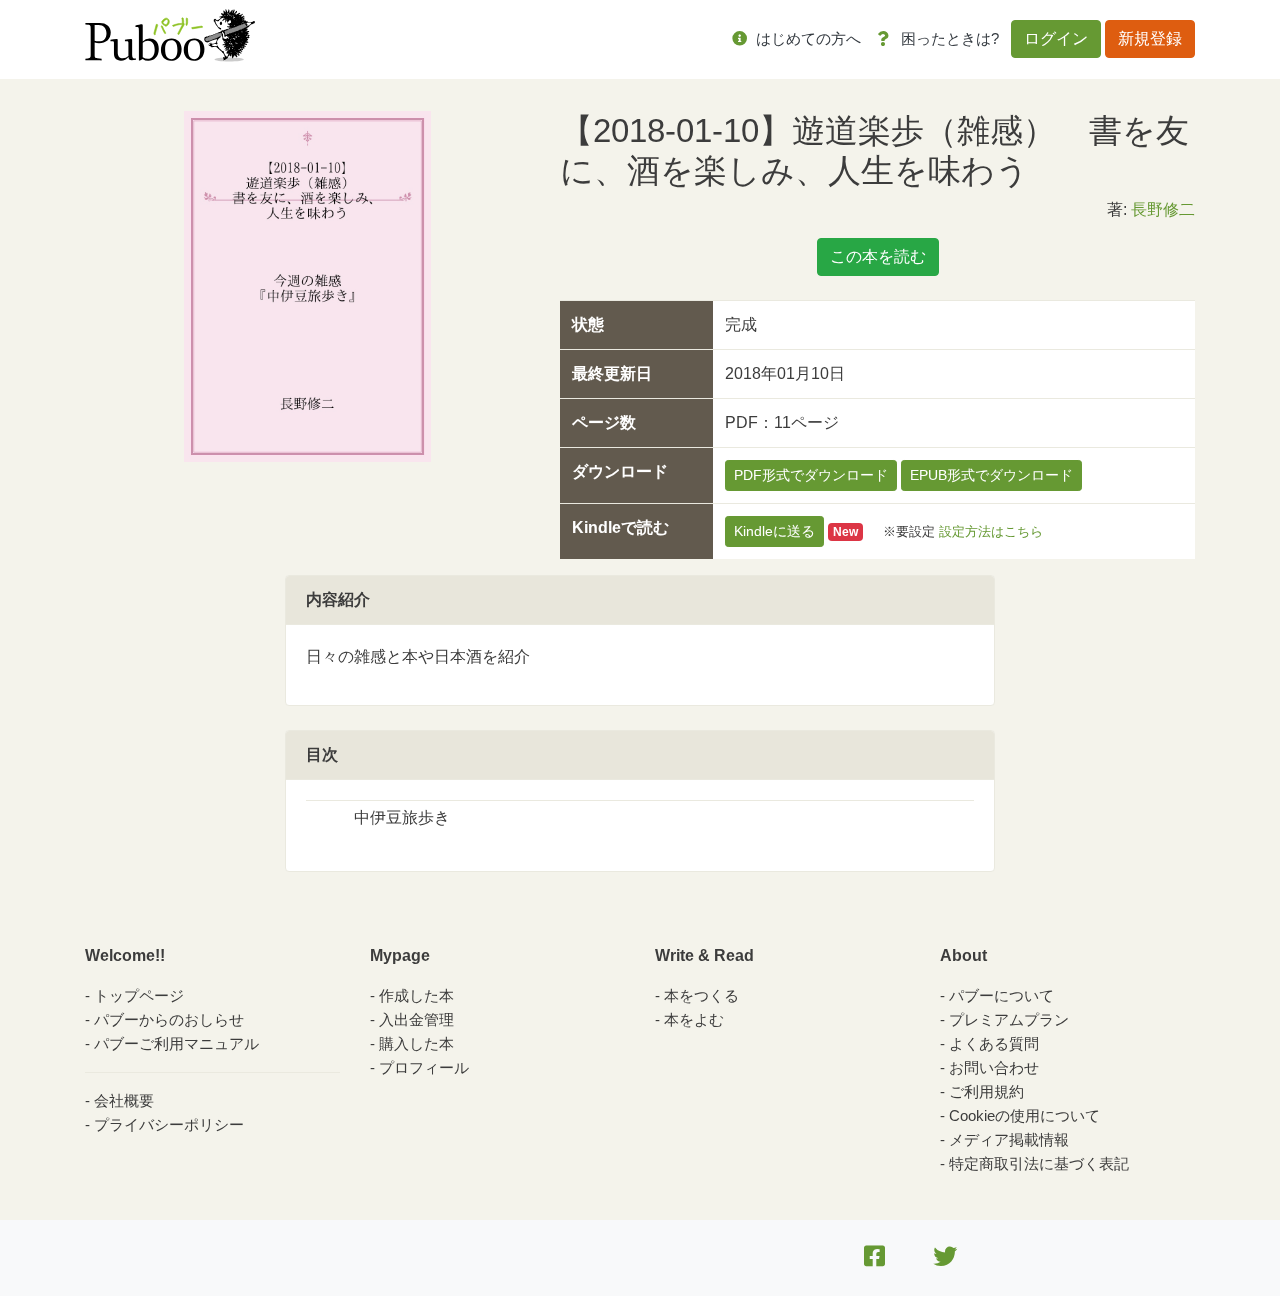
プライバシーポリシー (169, 1124)
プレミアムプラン (1009, 1019)
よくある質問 (994, 1043)
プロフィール (424, 1067)
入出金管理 (416, 1019)
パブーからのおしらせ (169, 1019)
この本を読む (878, 256)
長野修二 (1163, 209)
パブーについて (1001, 995)
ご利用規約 (986, 1091)
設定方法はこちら (991, 531)
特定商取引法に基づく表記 (1039, 1163)
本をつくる (701, 995)
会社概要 (124, 1100)
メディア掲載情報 (1009, 1139)
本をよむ (694, 1019)
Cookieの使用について (1024, 1115)
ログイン (1056, 38)
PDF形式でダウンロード (811, 475)
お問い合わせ (994, 1067)
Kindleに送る (774, 531)
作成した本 (416, 995)
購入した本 (416, 1043)
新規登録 (1150, 38)
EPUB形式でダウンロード (991, 475)
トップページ (139, 995)
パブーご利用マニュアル (176, 1043)
